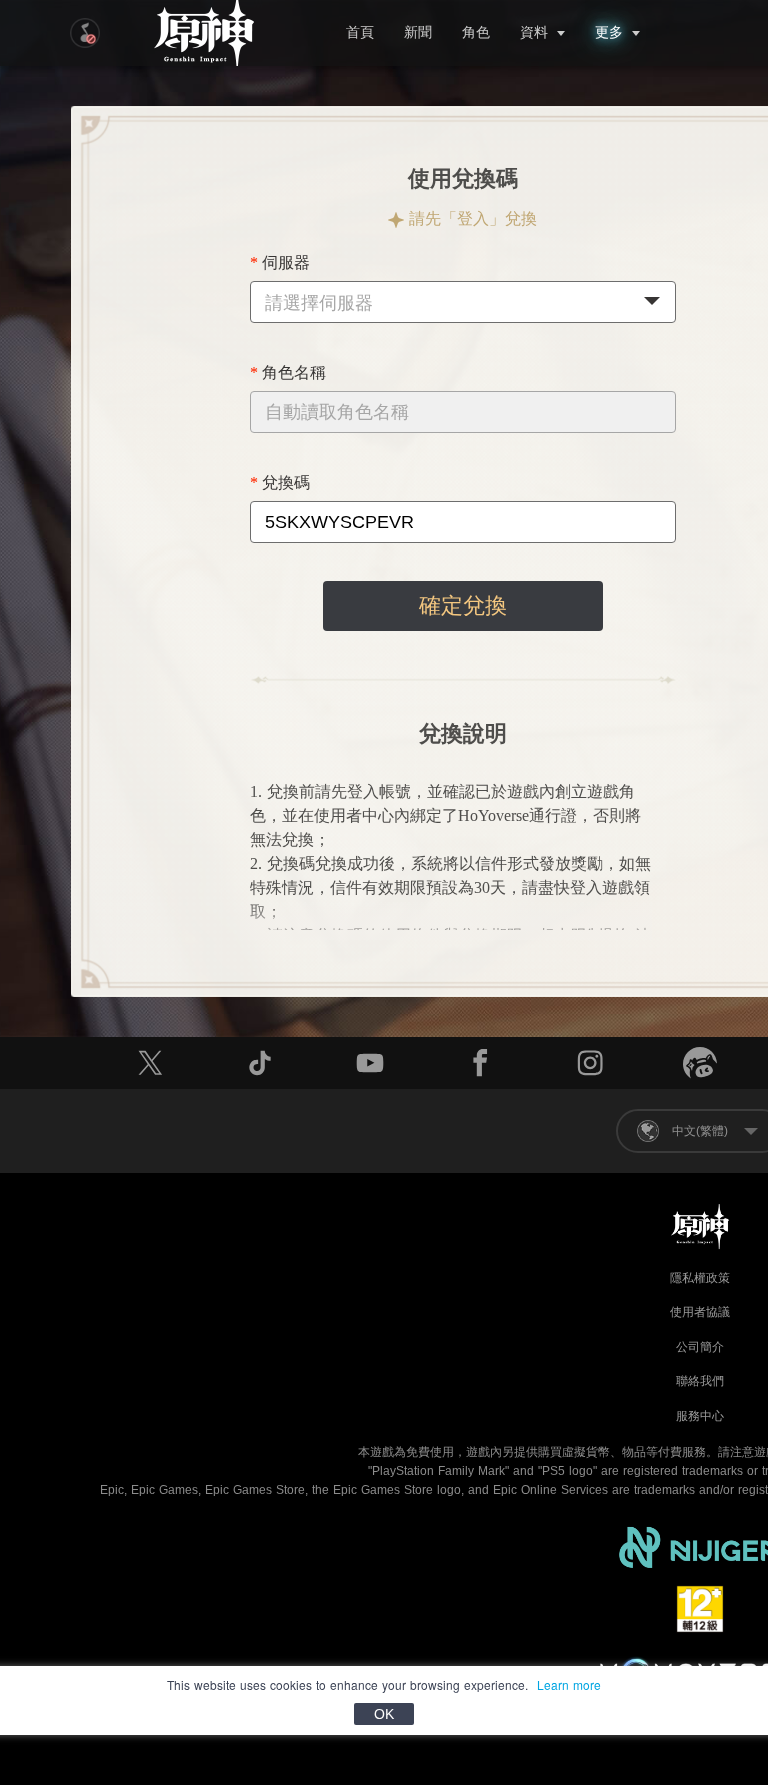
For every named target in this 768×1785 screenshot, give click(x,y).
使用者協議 (700, 1312)
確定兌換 (463, 605)
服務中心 (700, 1416)
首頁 (360, 32)
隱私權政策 (700, 1278)
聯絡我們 (700, 1381)
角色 (476, 32)
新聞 (418, 32)
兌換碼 (286, 482)
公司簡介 (700, 1347)
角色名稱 (294, 372)
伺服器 (286, 262)
